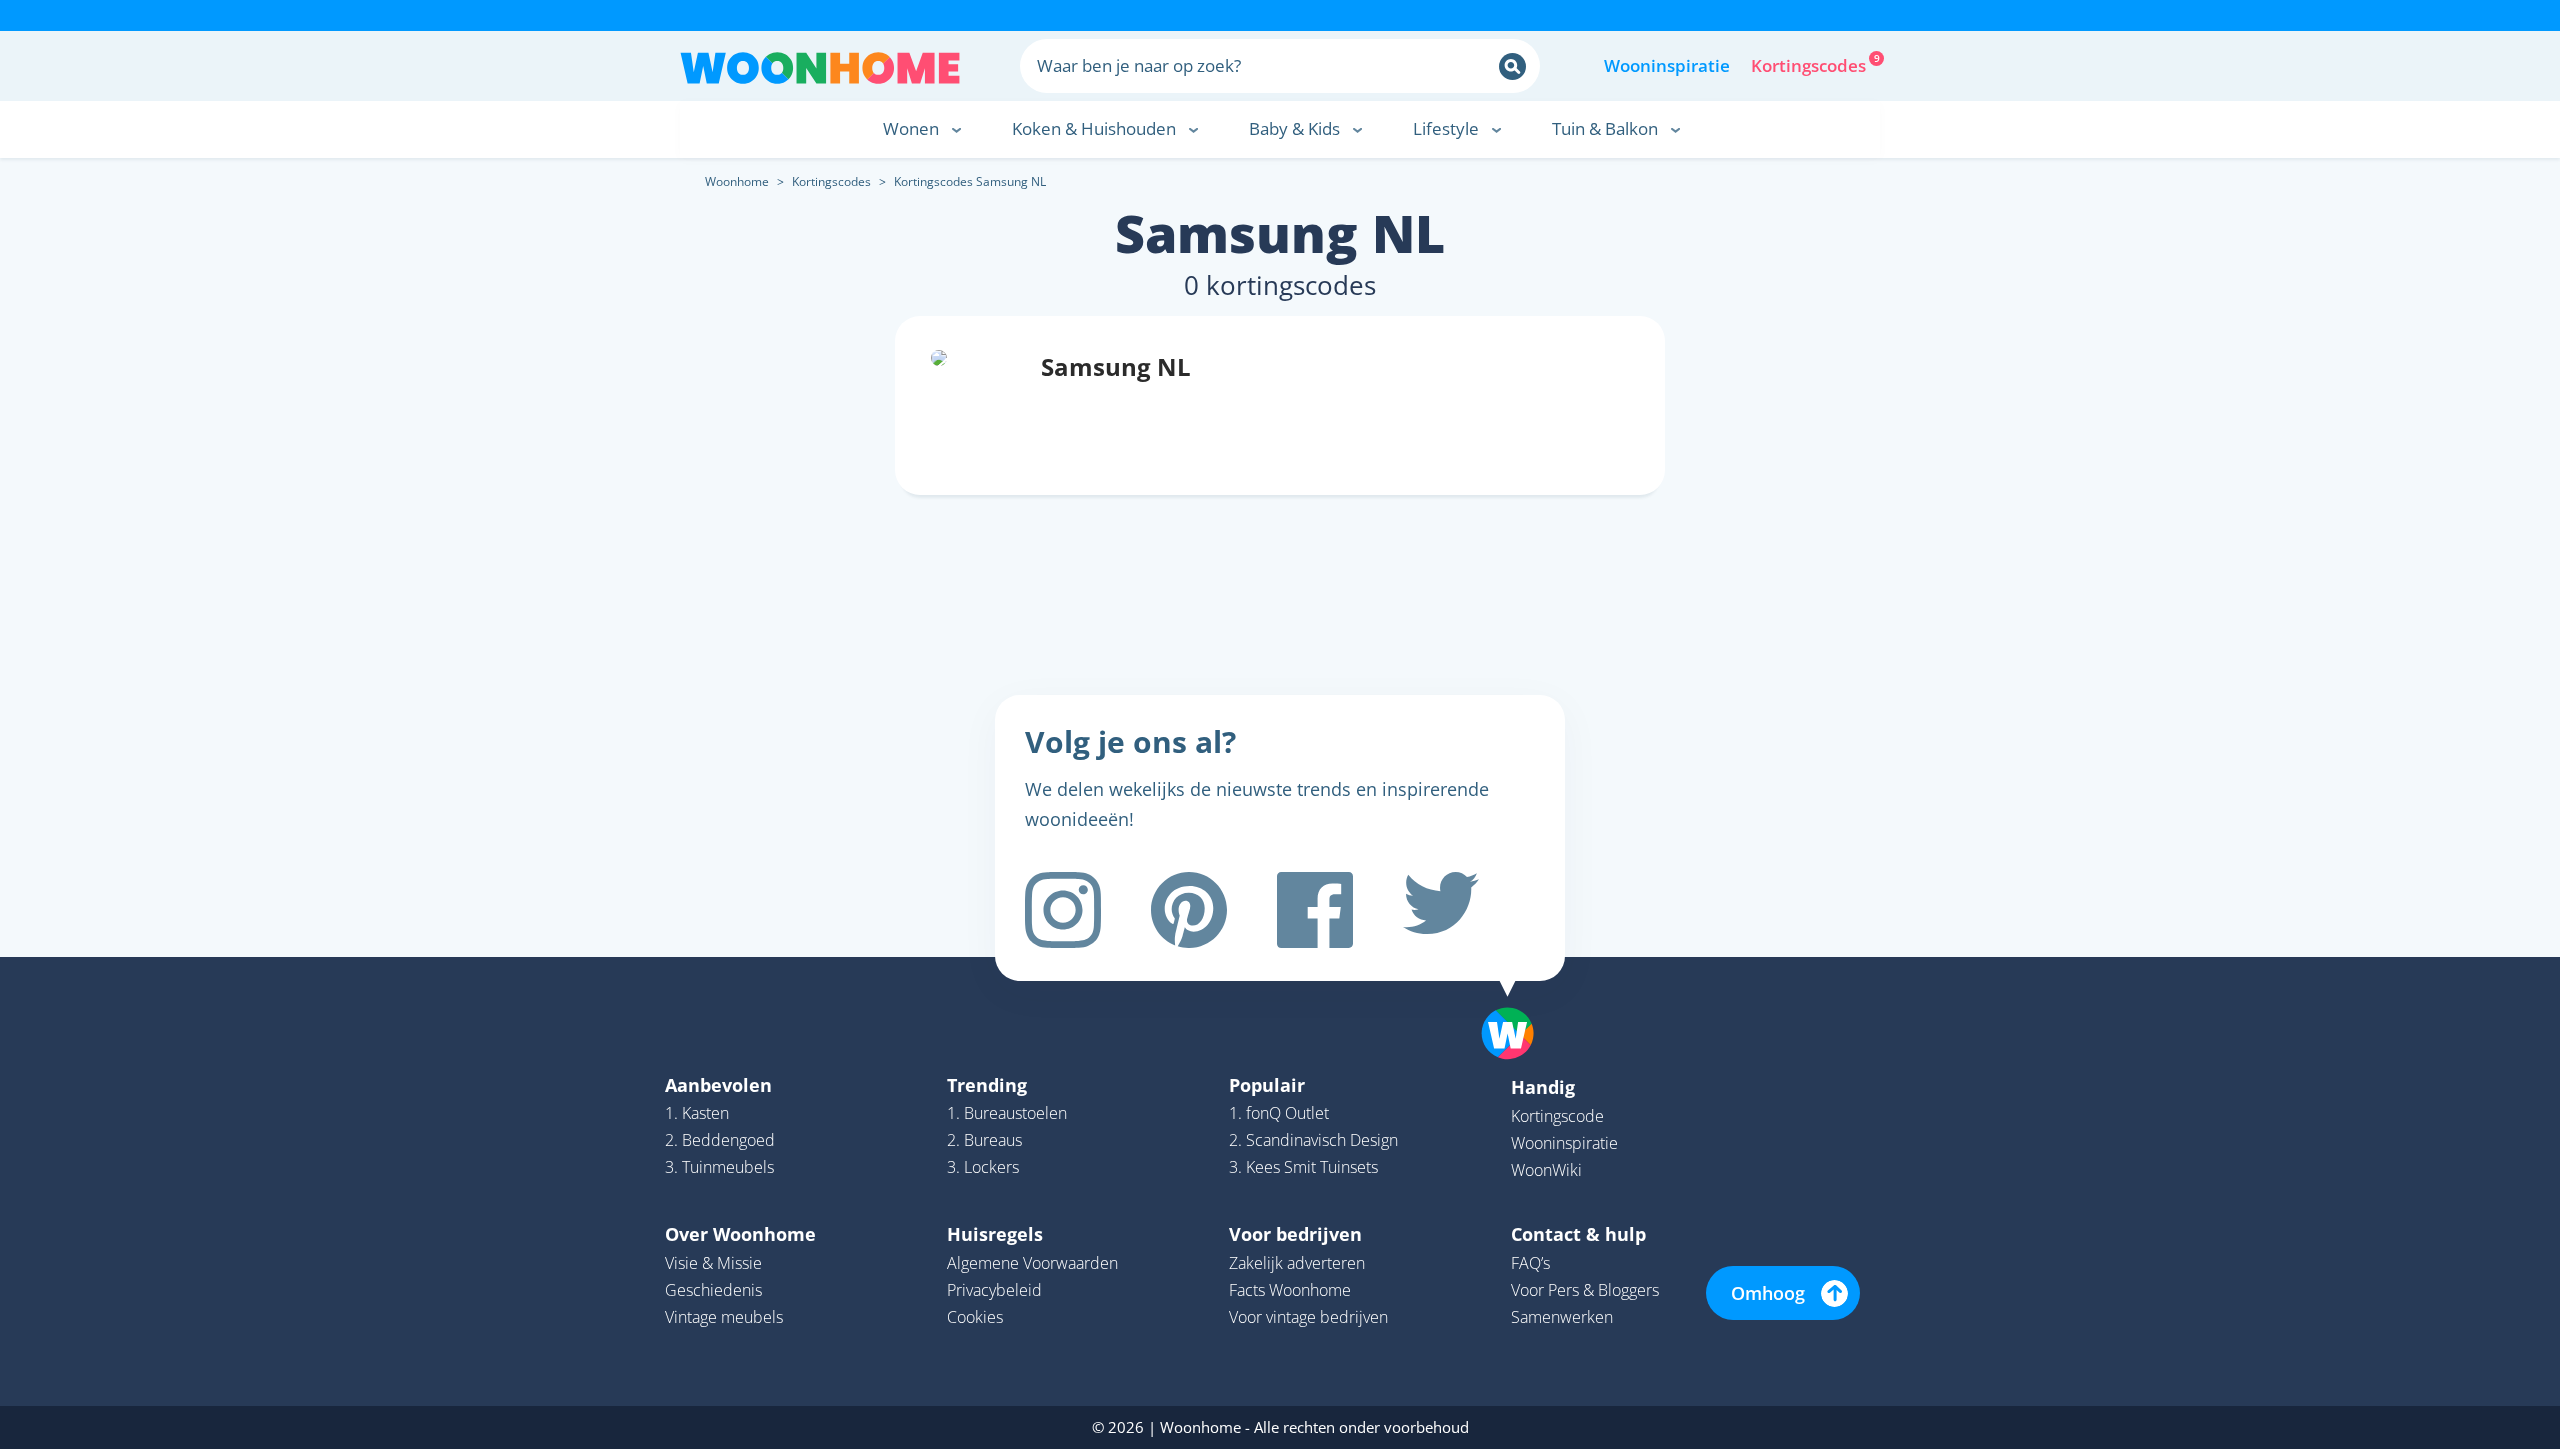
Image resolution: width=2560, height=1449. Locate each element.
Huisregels (995, 1234)
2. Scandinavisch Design (1313, 1140)
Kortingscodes (1810, 64)
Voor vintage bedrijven (1308, 1317)
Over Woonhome (740, 1234)
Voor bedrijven (1295, 1234)
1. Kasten (697, 1113)
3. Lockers (983, 1167)
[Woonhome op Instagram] (1063, 910)
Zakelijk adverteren (1297, 1263)
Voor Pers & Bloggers (1585, 1290)
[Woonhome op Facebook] (1315, 910)
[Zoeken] (1512, 66)
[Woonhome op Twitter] (1441, 910)
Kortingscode (1557, 1116)
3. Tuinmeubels (719, 1167)
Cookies (975, 1317)
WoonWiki (1546, 1170)
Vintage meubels (724, 1317)
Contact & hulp (1578, 1234)
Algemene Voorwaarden (1032, 1263)
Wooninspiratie (1667, 65)
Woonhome (737, 181)
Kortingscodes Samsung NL (970, 181)
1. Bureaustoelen (1007, 1113)
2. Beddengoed (720, 1140)
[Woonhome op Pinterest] (1189, 910)
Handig (1543, 1087)
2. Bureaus (984, 1140)
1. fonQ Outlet (1279, 1113)
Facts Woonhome (1290, 1290)
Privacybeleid (994, 1290)
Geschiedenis (713, 1290)
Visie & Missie (713, 1263)
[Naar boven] (1518, 1002)
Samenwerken (1562, 1317)
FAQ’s (1530, 1263)
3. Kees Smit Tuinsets (1303, 1167)
